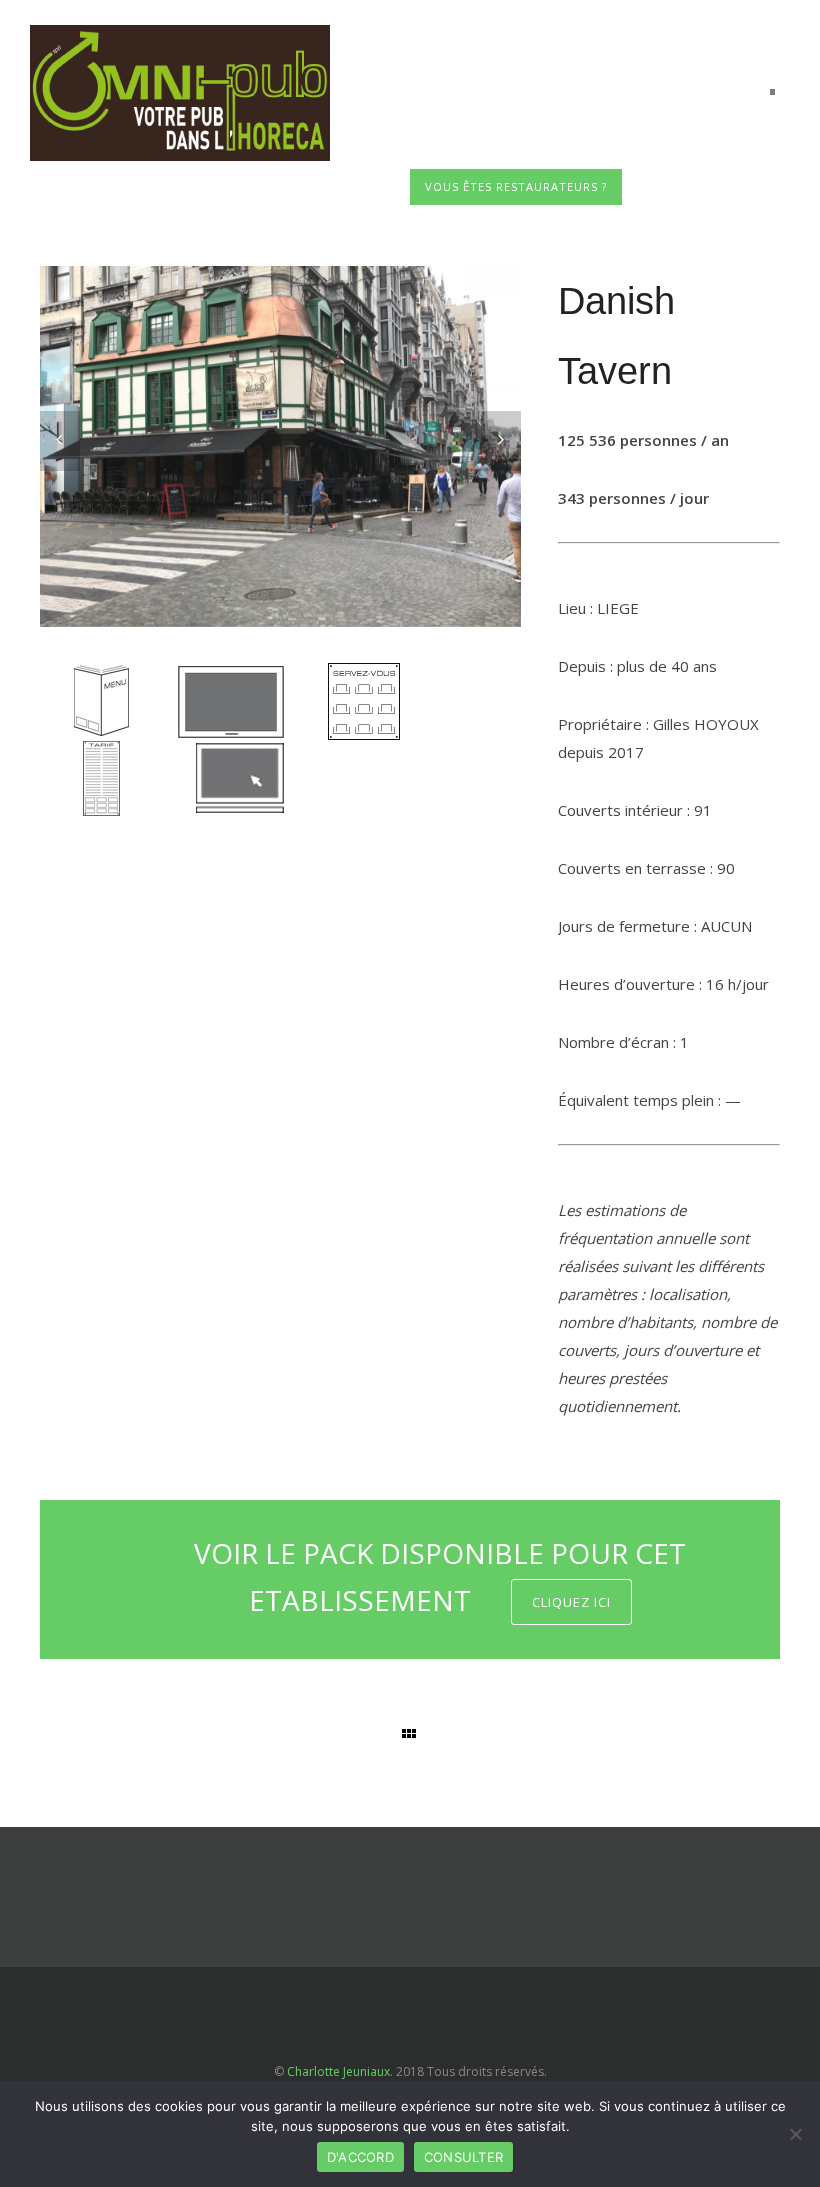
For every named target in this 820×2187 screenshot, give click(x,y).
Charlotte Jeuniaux (338, 2071)
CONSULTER (463, 2157)
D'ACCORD (360, 2157)
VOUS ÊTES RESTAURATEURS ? (516, 186)
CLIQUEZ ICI (571, 1602)
